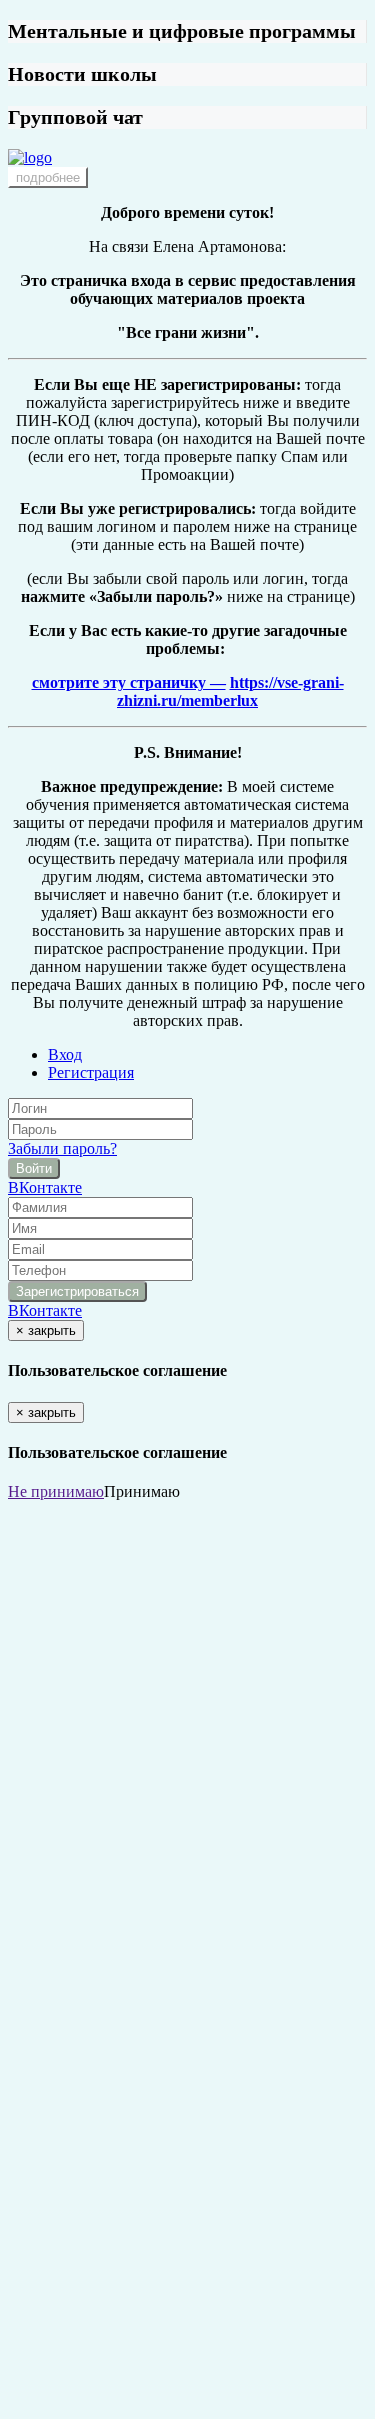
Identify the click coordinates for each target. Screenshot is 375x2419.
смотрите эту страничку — (129, 682)
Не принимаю (56, 1491)
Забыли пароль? (62, 1148)
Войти (34, 1168)
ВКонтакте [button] (45, 1187)
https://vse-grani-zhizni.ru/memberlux (230, 691)
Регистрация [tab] (91, 1072)
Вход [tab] (65, 1054)
